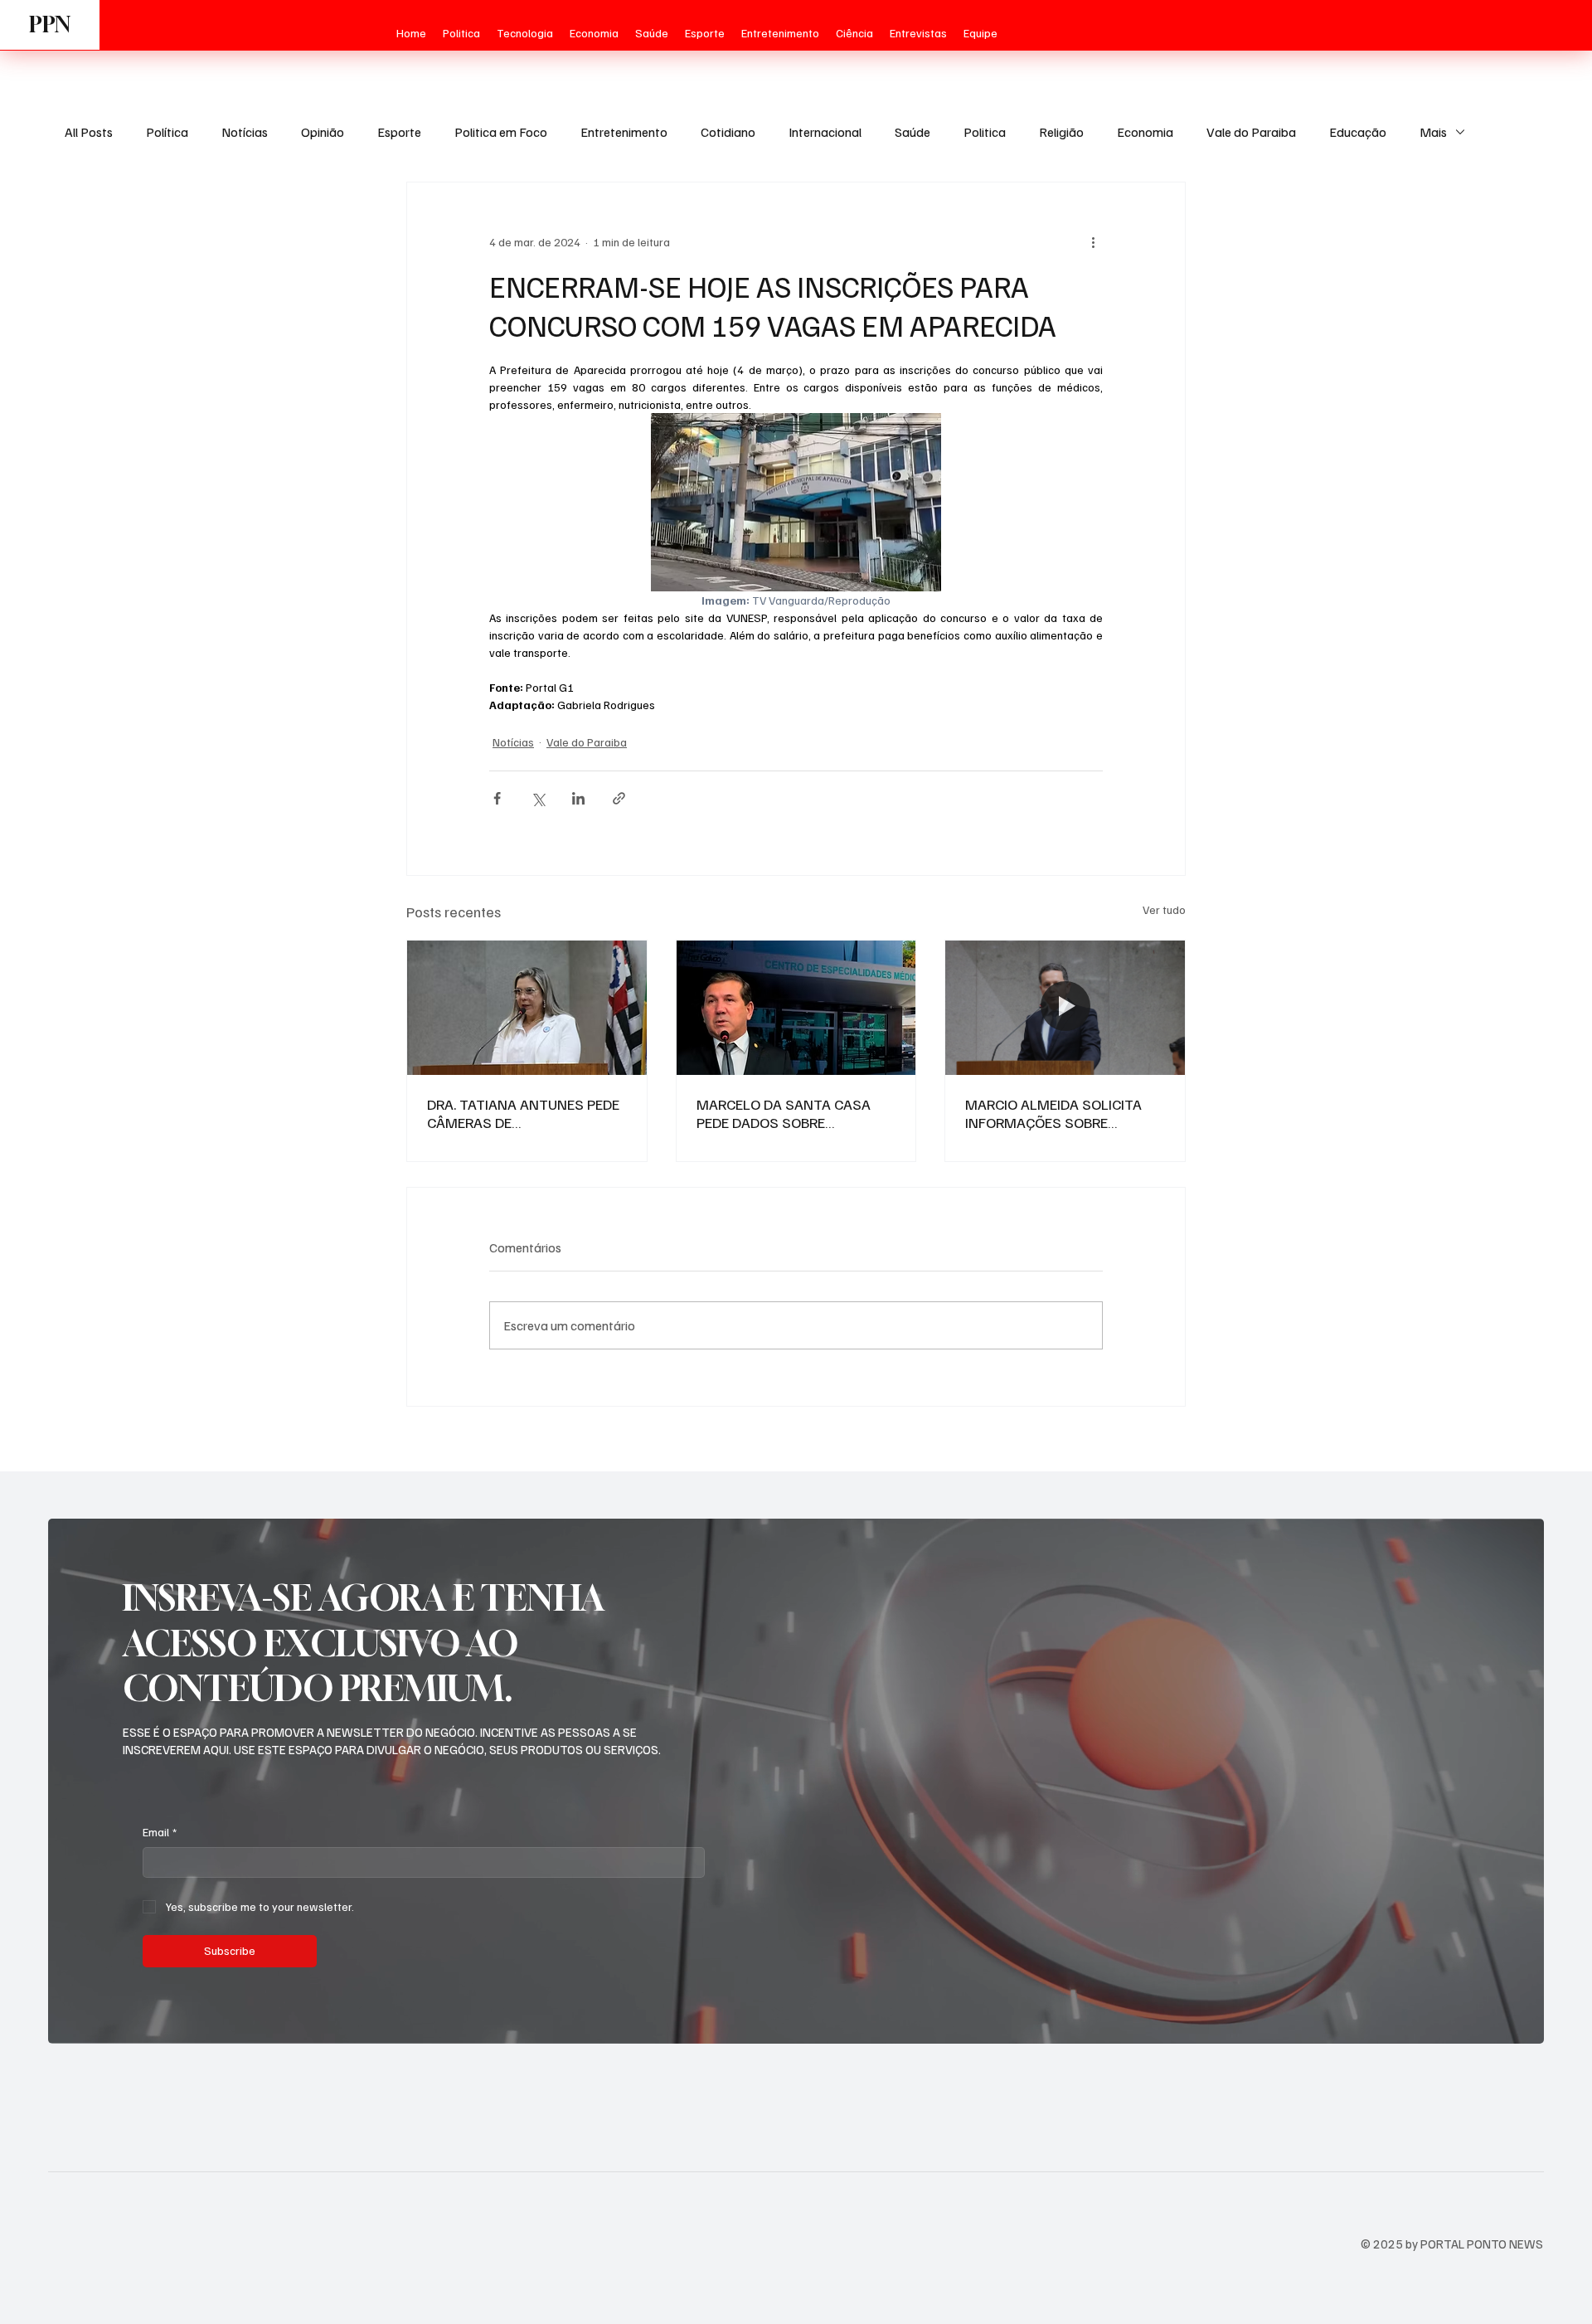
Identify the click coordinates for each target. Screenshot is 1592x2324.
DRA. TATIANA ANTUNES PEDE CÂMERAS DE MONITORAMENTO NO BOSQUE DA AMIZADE (523, 1113)
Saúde (912, 132)
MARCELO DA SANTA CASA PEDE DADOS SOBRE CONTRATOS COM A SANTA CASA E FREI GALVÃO (786, 1113)
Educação (1358, 132)
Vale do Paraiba (1251, 132)
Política (167, 132)
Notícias (245, 132)
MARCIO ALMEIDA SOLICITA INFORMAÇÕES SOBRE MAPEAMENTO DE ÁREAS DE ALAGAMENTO (1056, 1113)
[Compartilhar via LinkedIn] (578, 798)
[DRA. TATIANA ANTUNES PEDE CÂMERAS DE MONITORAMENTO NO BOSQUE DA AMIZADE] (527, 1008)
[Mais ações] (1093, 242)
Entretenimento (624, 132)
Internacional (825, 132)
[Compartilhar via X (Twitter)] (538, 798)
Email (160, 1832)
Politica (985, 132)
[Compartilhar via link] (619, 798)
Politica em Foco (501, 132)
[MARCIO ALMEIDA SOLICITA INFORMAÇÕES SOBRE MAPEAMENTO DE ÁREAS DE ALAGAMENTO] (1065, 1008)
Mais (1433, 132)
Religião (1061, 132)
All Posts (89, 132)
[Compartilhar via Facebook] (497, 798)
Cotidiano (728, 132)
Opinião (323, 132)
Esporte (399, 132)
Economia (1145, 132)
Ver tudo (1164, 909)
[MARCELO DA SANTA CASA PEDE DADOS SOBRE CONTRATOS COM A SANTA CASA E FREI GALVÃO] (796, 1008)
